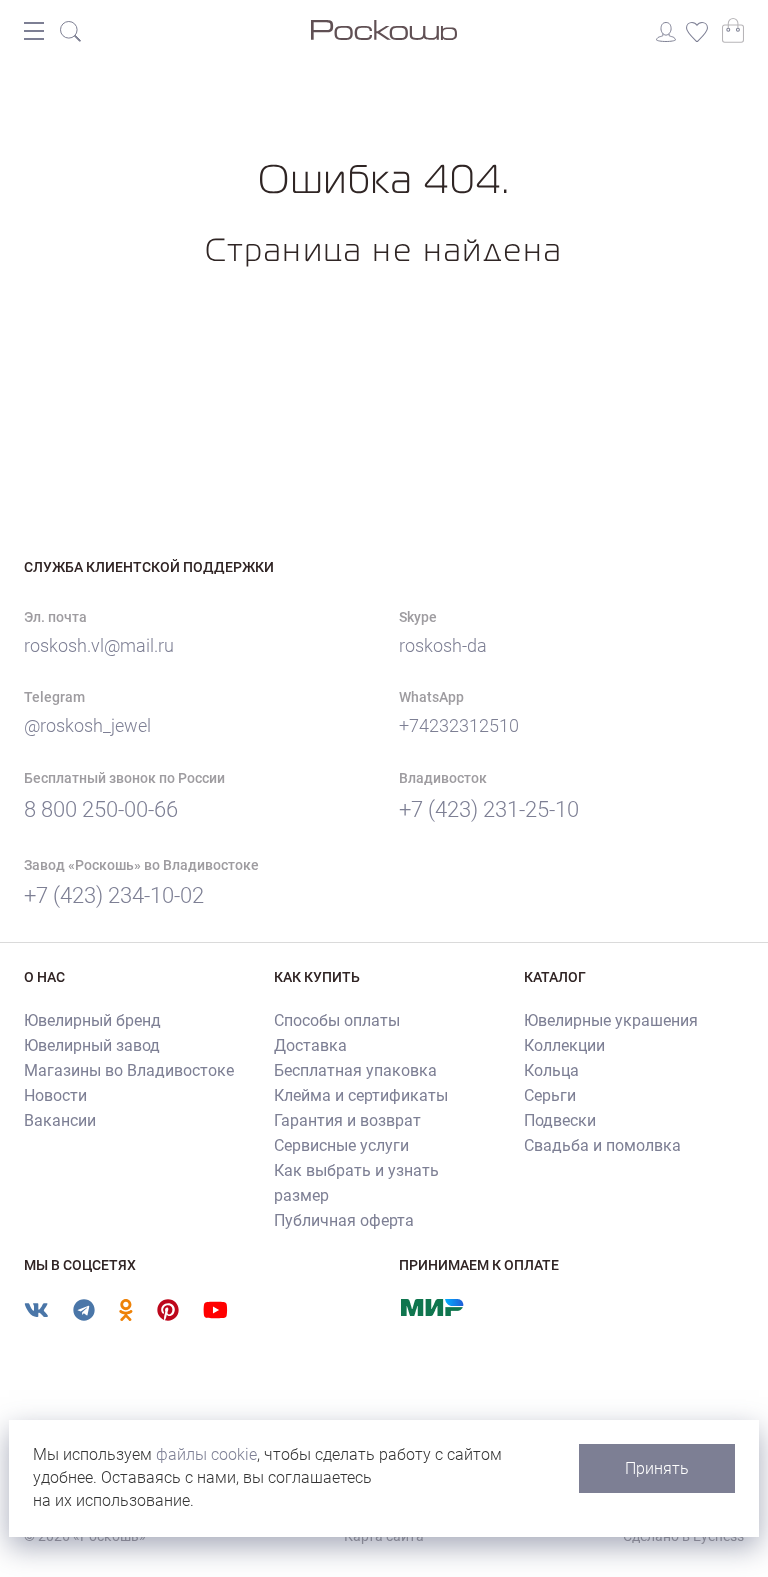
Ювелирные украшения (611, 1020)
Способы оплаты (337, 1020)
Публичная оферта (344, 1220)
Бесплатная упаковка (355, 1070)
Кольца (551, 1070)
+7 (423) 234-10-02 (114, 895)
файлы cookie (206, 1454)
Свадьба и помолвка (602, 1145)
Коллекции (564, 1045)
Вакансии (60, 1120)
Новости (55, 1095)
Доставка (310, 1045)
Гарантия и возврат (347, 1120)
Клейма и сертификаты (361, 1095)
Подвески (560, 1120)
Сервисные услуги (341, 1145)
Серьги (550, 1095)
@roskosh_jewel (87, 725)
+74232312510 (459, 725)
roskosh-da (443, 645)
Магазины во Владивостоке (129, 1070)
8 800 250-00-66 (101, 809)
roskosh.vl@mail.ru (99, 645)
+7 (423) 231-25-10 (489, 809)
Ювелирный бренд (92, 1020)
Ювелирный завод (92, 1045)
